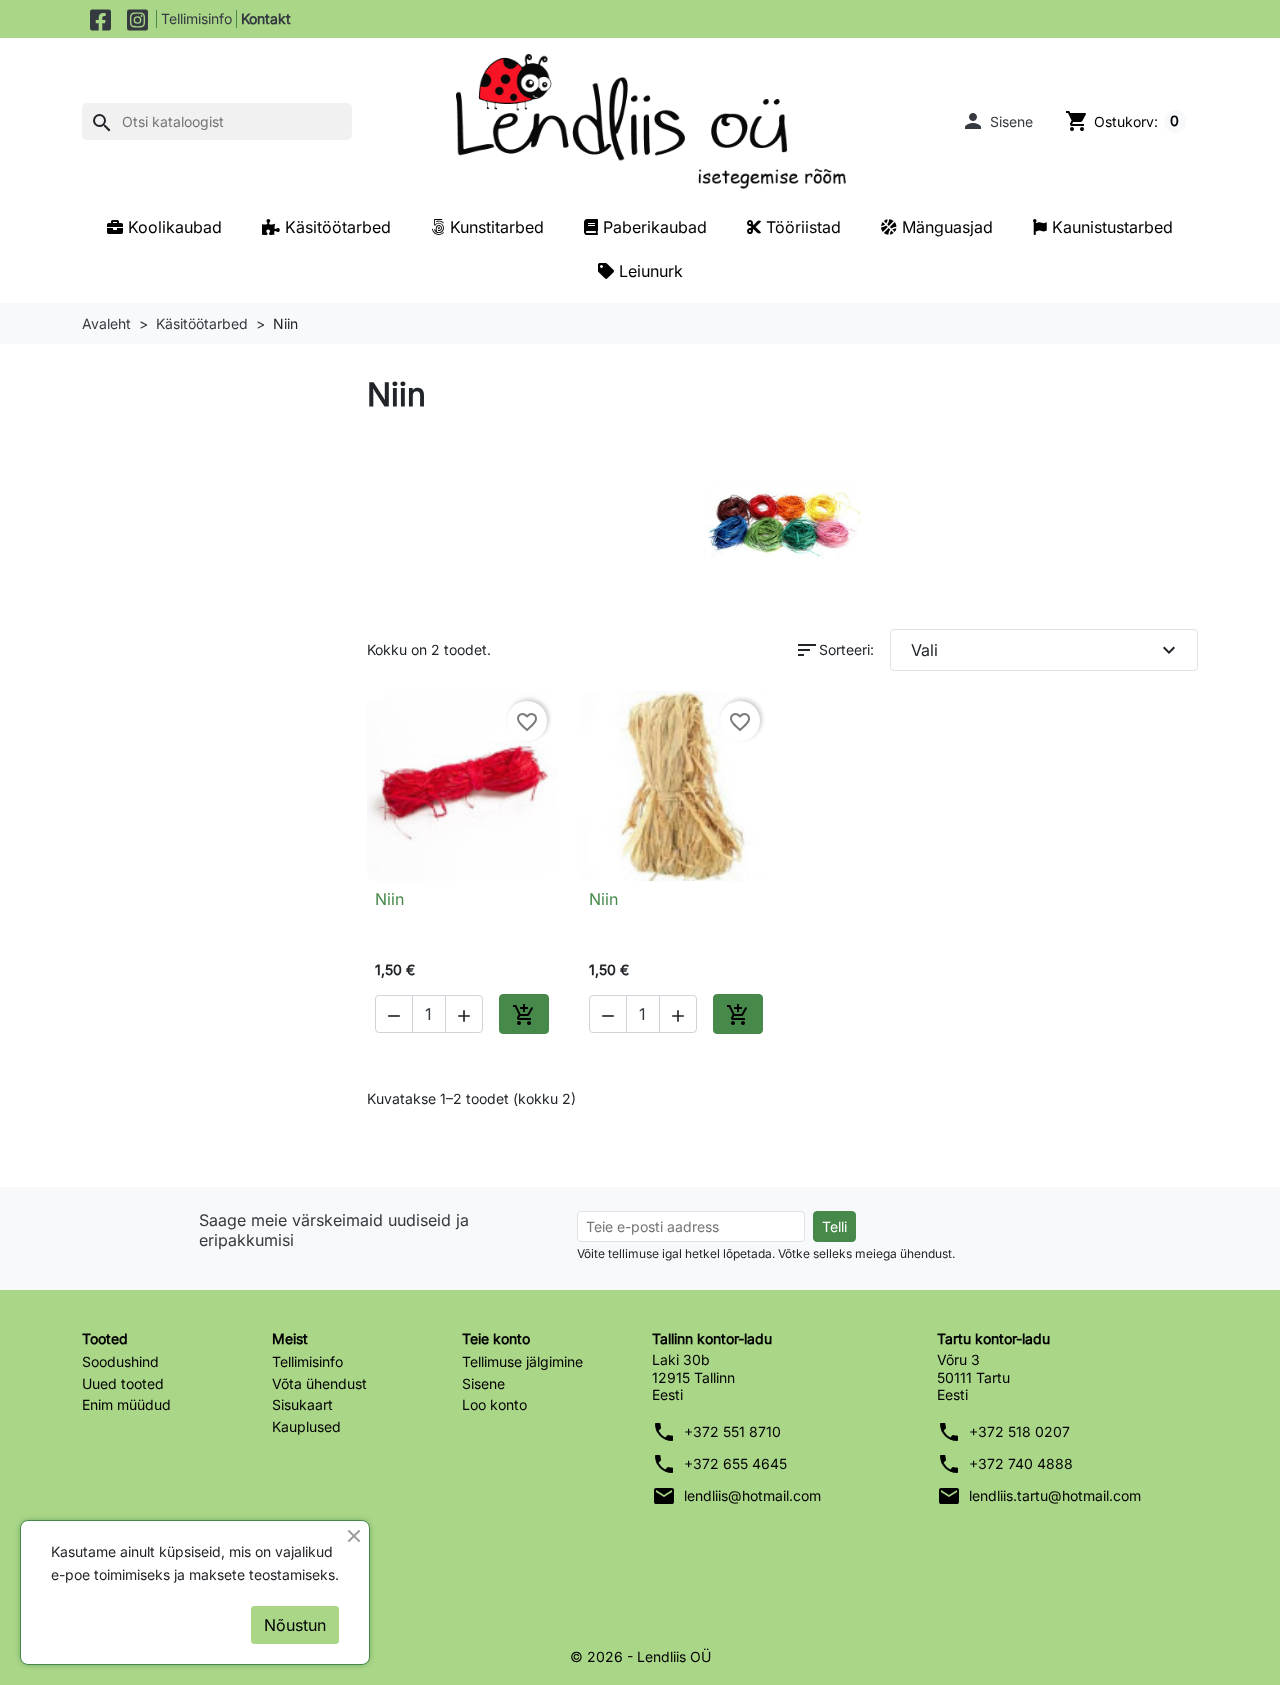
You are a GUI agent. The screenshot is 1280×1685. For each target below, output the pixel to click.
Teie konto (496, 1338)
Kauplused (306, 1426)
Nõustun (295, 1625)
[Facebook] (100, 19)
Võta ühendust (319, 1383)
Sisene (483, 1383)
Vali (1046, 650)
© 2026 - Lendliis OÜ (640, 1656)
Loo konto (494, 1404)
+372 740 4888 (1021, 1463)
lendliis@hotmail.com (752, 1495)
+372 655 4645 (735, 1463)
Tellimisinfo (196, 18)
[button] (997, 121)
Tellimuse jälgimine (522, 1361)
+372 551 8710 (732, 1431)
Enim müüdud (126, 1404)
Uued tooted (123, 1383)
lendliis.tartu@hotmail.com (1055, 1495)
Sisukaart (302, 1404)
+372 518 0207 (1019, 1431)
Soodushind (120, 1361)
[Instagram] (137, 19)
